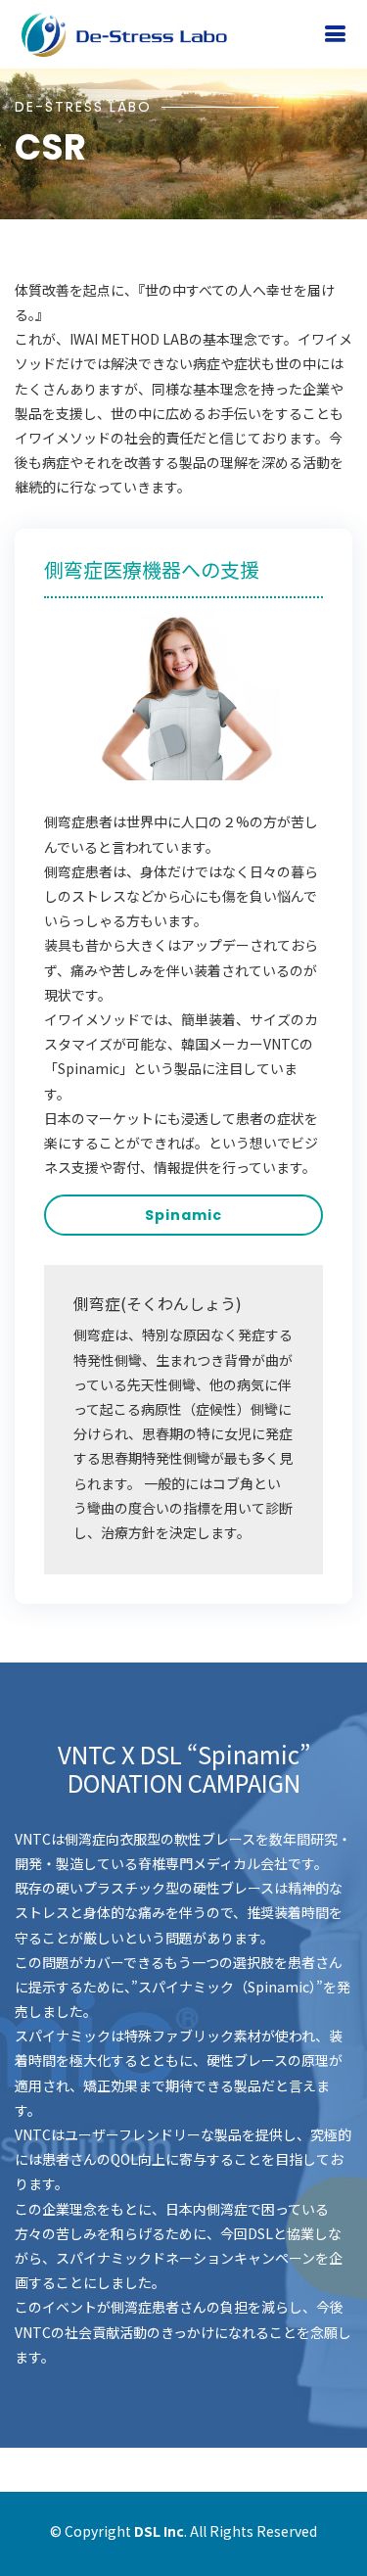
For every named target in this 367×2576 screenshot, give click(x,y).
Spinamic (183, 1215)
